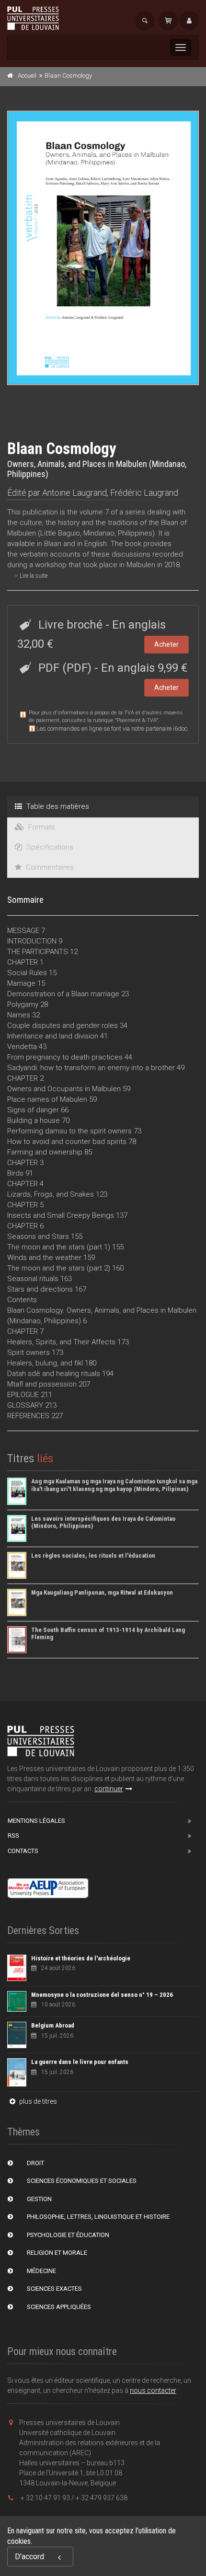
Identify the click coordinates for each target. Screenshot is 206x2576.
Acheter (166, 644)
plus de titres (37, 2101)
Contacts (23, 1851)
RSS (13, 1836)
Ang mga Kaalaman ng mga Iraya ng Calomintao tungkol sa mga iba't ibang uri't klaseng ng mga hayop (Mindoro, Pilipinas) (114, 1485)
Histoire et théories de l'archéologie (81, 1958)
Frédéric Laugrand (144, 493)
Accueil (27, 76)
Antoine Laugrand (74, 493)
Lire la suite (33, 576)
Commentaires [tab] (49, 867)
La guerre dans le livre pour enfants (80, 2062)
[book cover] (103, 248)
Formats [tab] (41, 827)
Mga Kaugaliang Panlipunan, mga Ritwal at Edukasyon (102, 1592)
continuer (109, 1789)
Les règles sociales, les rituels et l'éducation (93, 1556)
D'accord (29, 2557)
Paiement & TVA (137, 720)
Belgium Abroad (53, 2025)
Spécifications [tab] (49, 847)
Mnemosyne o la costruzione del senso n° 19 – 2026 (102, 1995)
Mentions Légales (36, 1821)
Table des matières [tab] (57, 806)
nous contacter (153, 2390)
